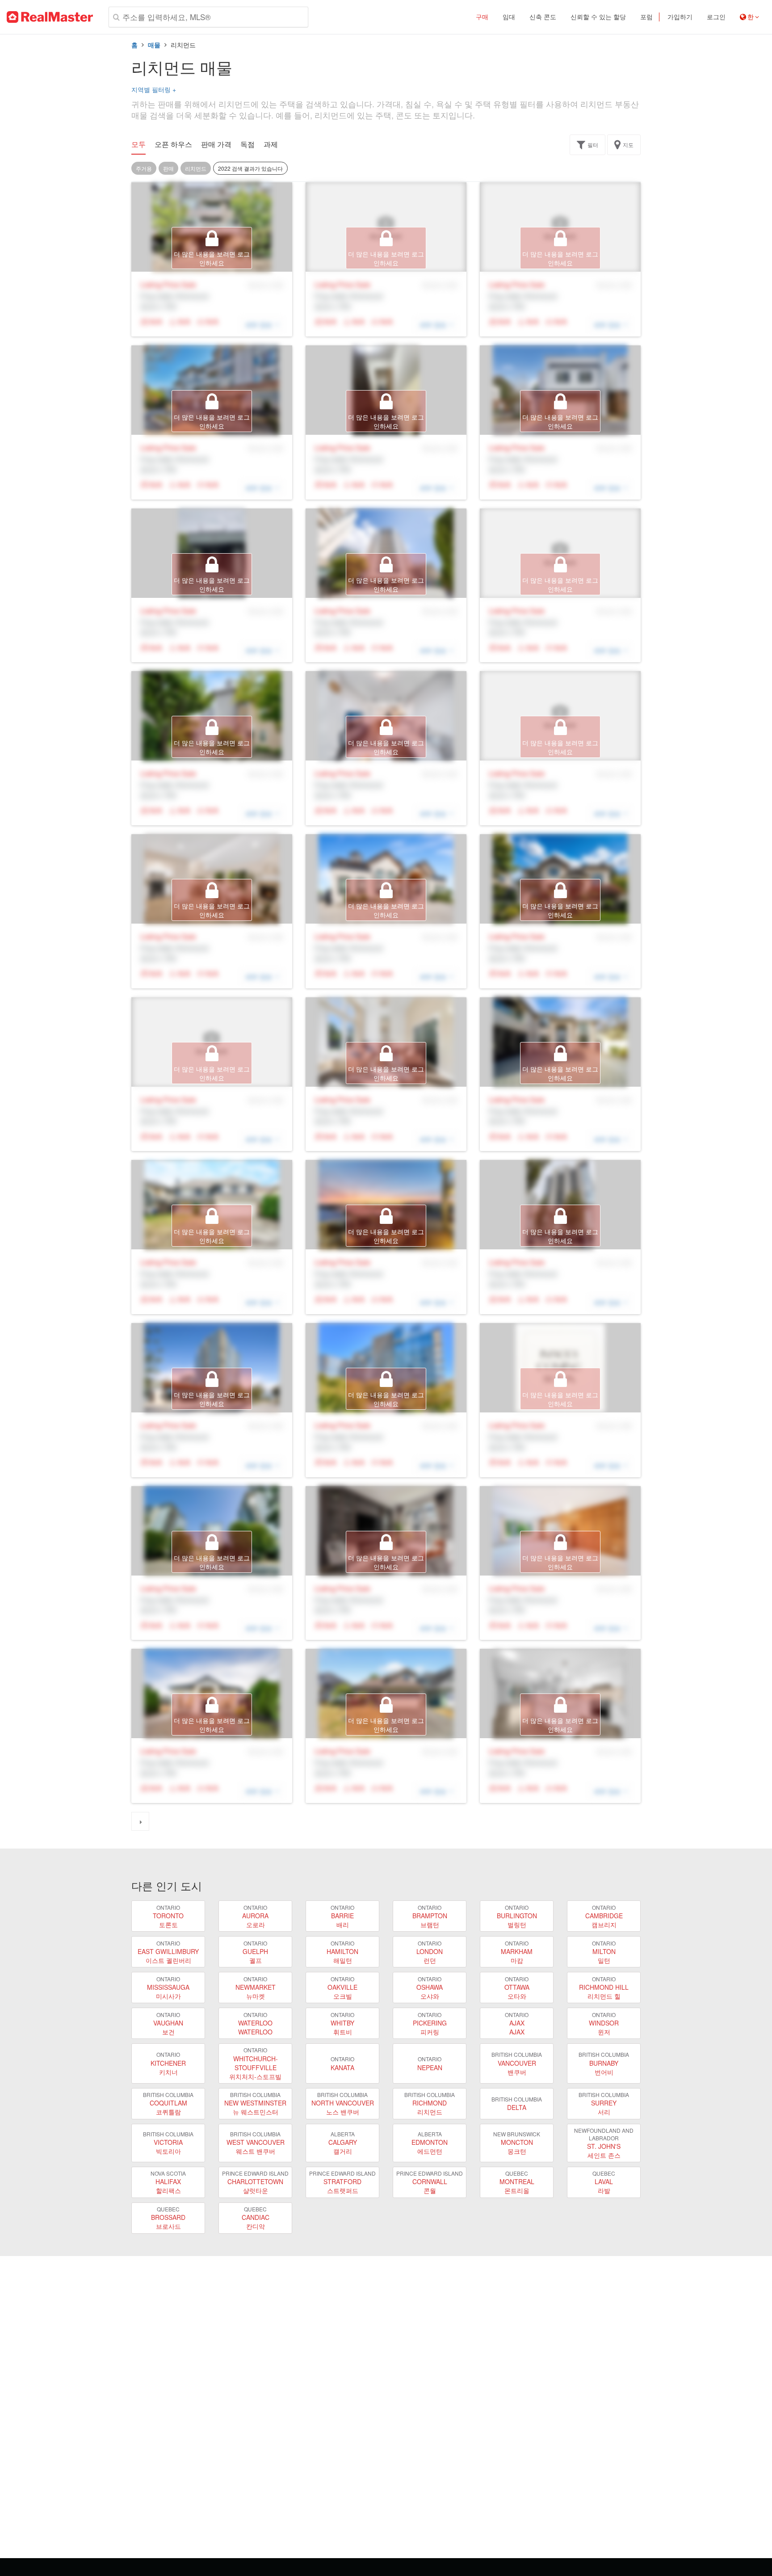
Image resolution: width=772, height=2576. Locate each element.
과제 (271, 144)
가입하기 (680, 17)
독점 (248, 144)
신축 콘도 (543, 17)
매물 (154, 45)
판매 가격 (216, 144)
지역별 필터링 (154, 89)
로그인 (716, 17)
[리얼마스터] (50, 17)
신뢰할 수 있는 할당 (598, 17)
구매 (482, 17)
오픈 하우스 (173, 144)
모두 (138, 144)
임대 (509, 17)
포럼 (646, 17)
